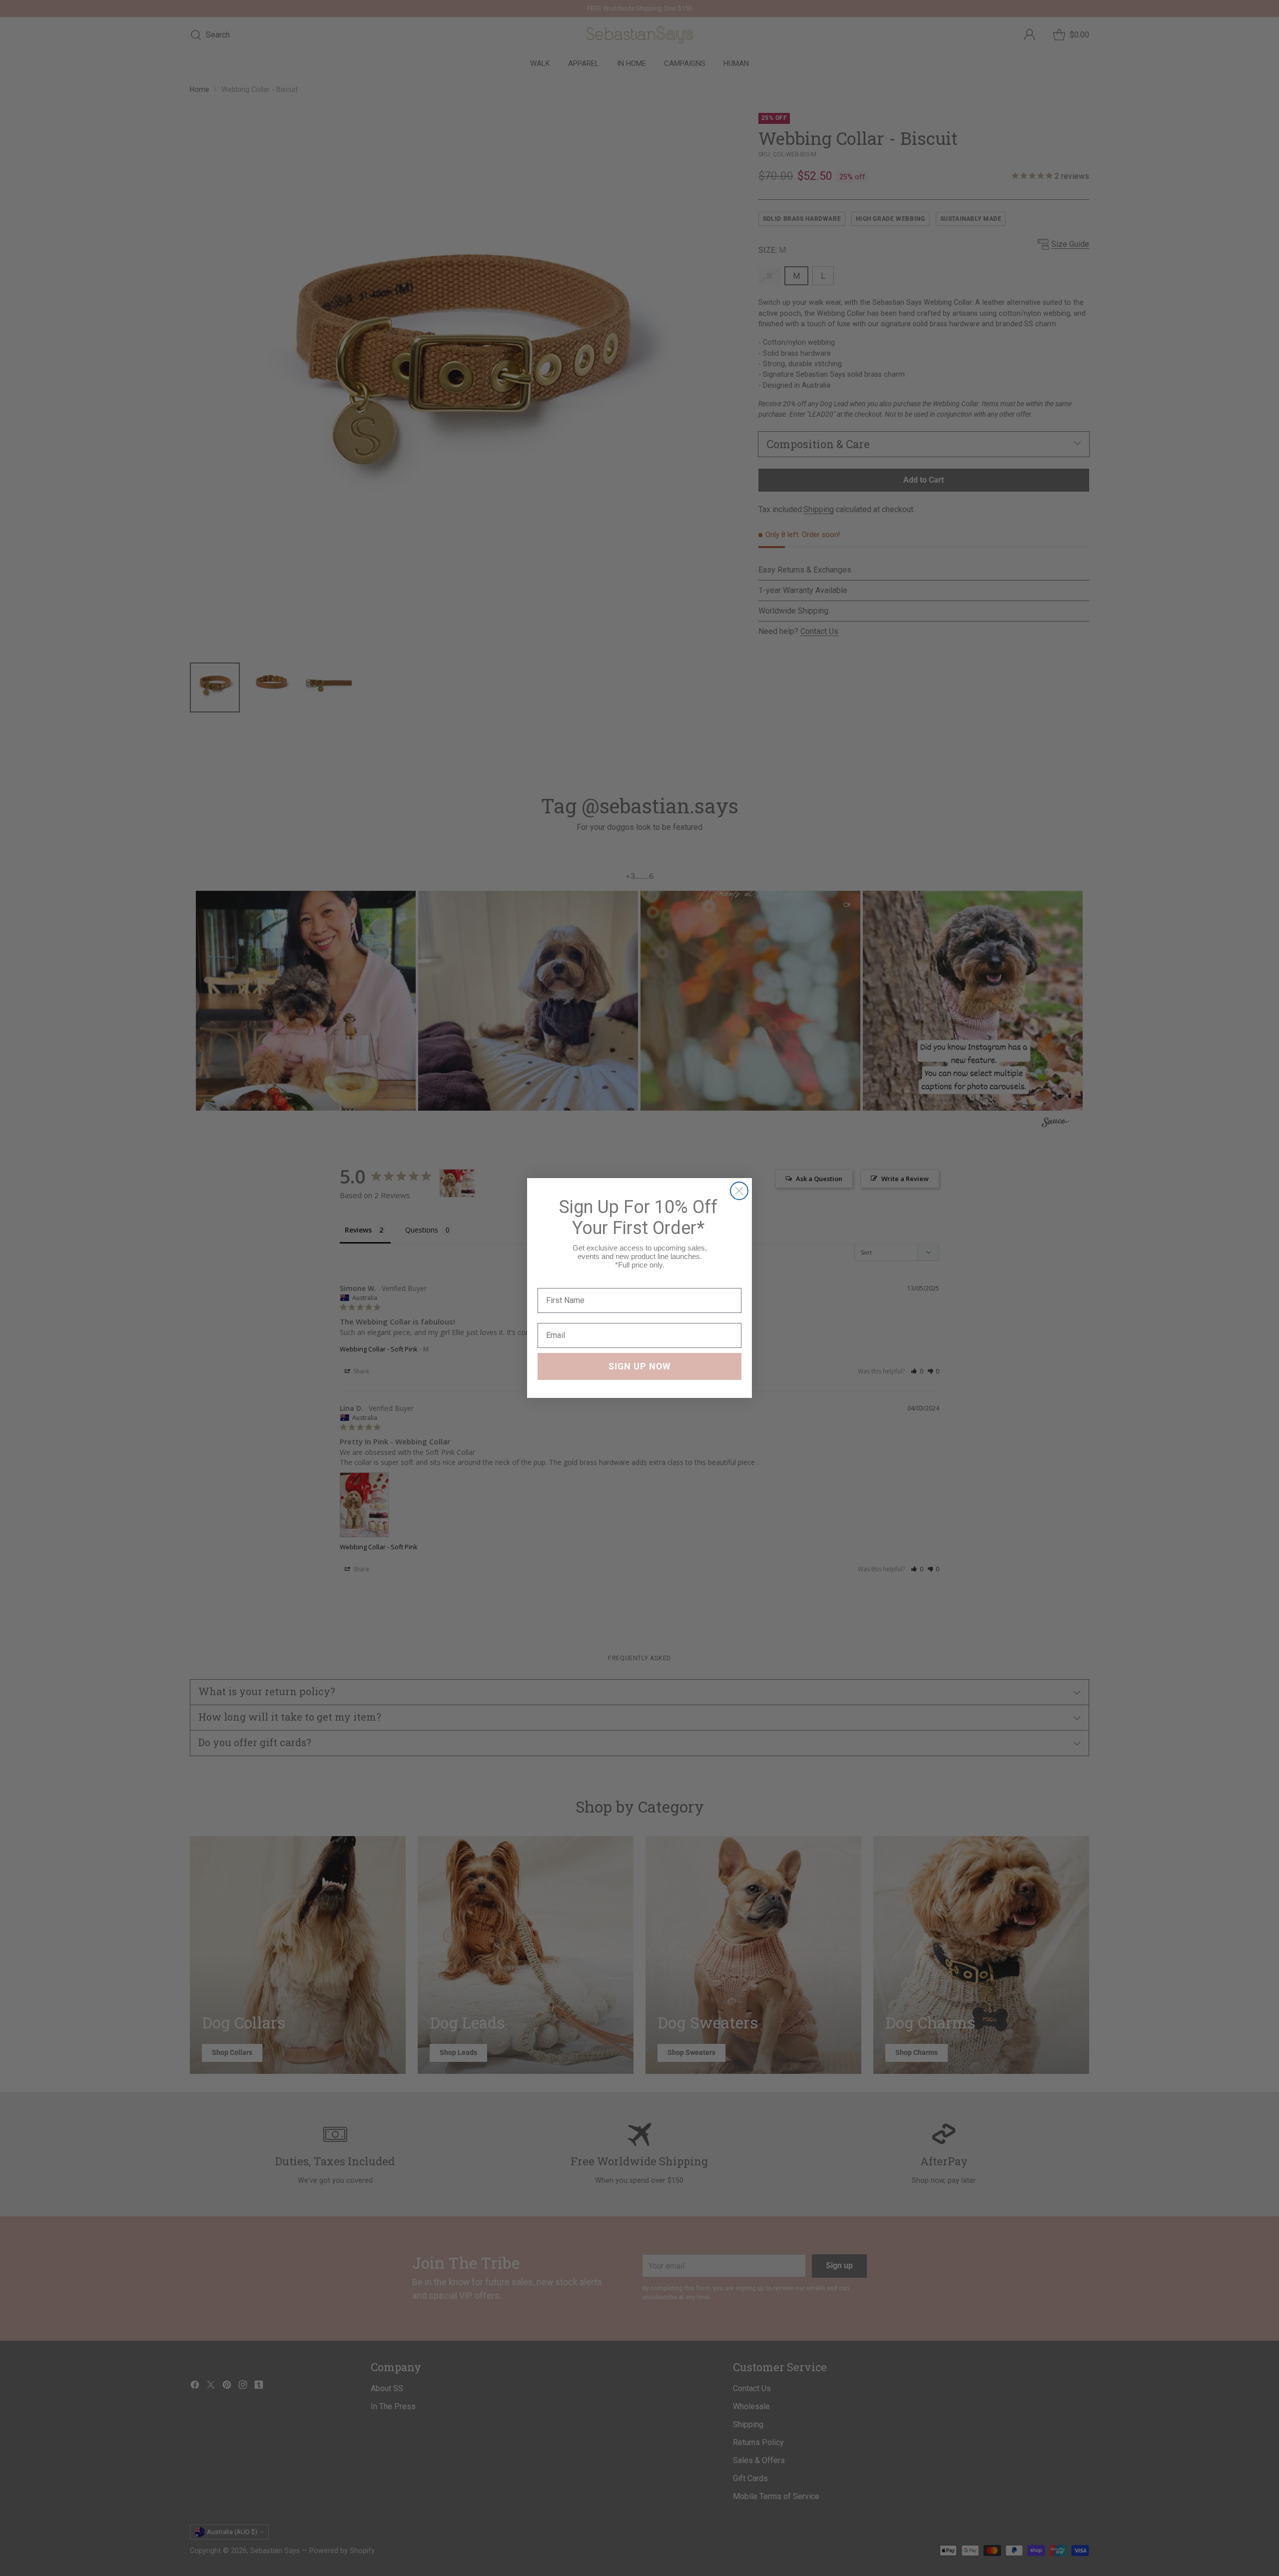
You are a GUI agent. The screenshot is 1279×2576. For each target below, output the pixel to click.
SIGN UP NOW (640, 1366)
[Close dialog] (739, 1191)
